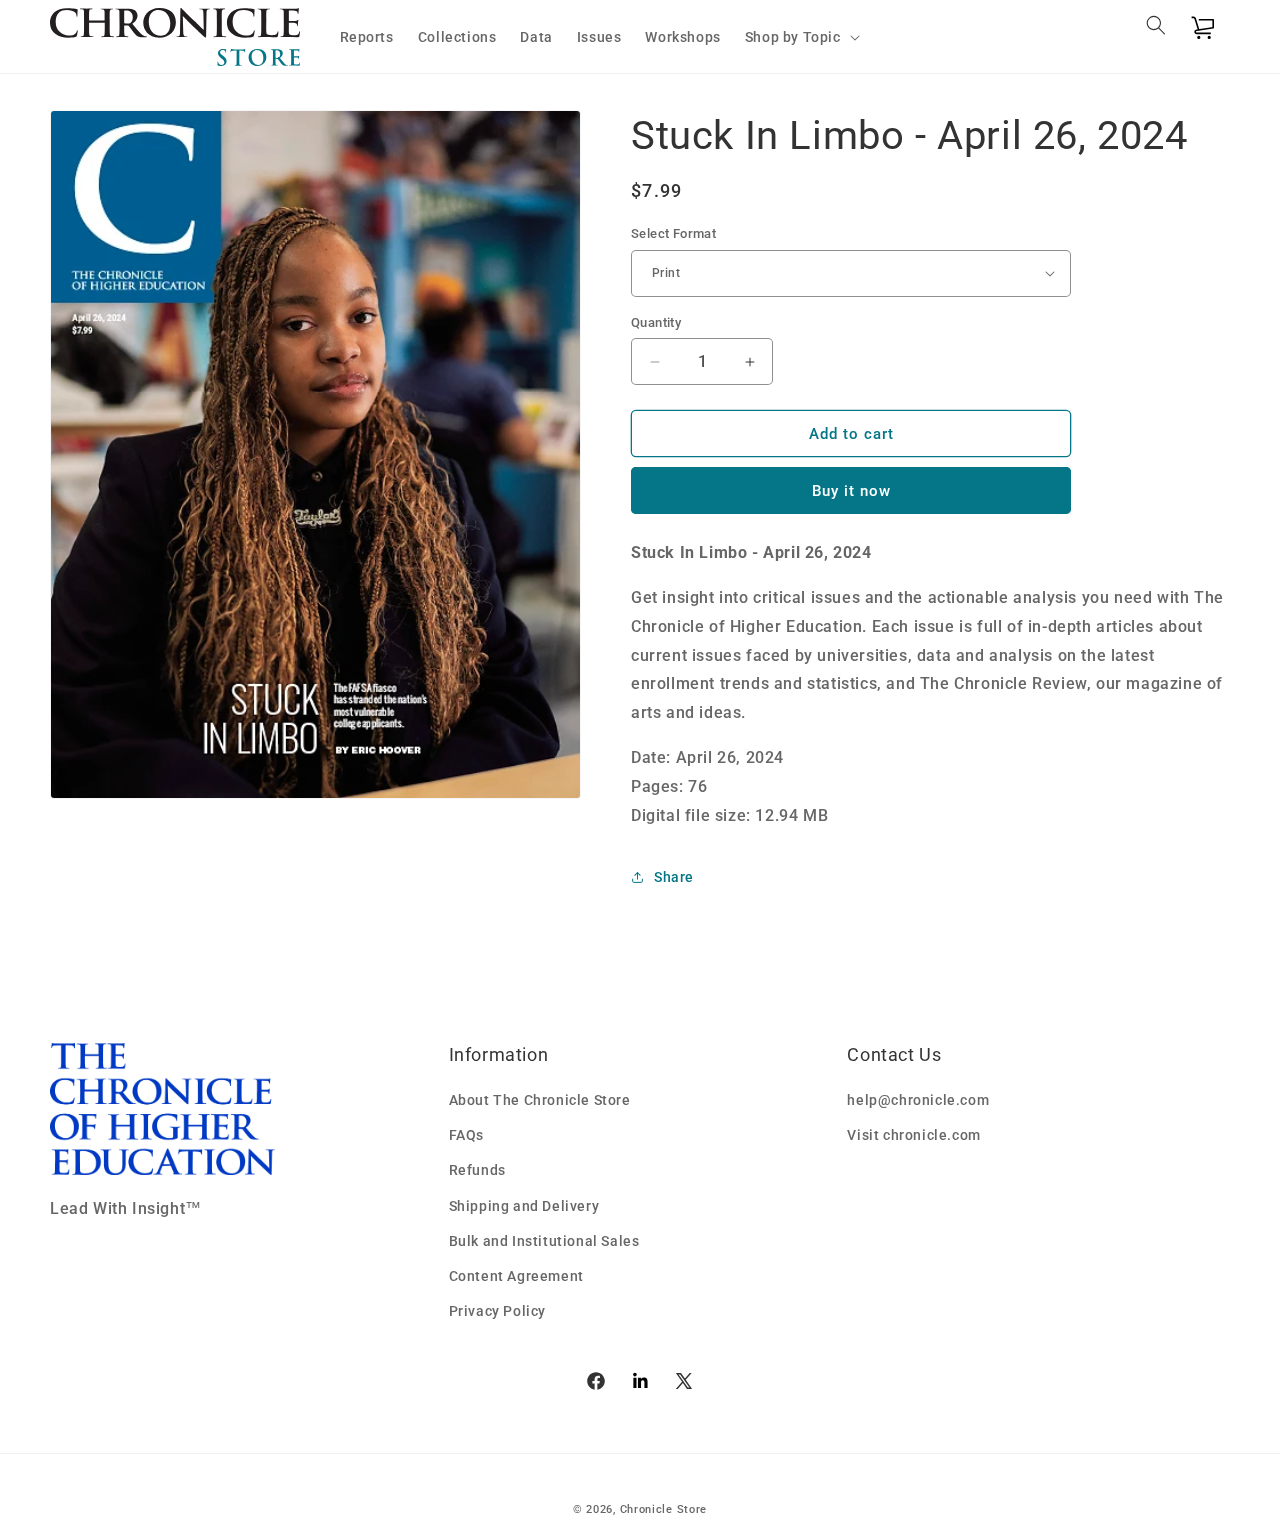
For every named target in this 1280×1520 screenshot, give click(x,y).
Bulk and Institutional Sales (544, 1241)
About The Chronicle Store (540, 1100)
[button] (800, 37)
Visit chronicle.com (913, 1135)
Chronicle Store (664, 1509)
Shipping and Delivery (524, 1206)
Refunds (477, 1170)
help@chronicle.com (918, 1100)
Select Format (673, 233)
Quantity (656, 322)
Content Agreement (516, 1276)
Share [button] (674, 877)
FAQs (466, 1135)
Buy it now (851, 491)
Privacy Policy (497, 1311)
